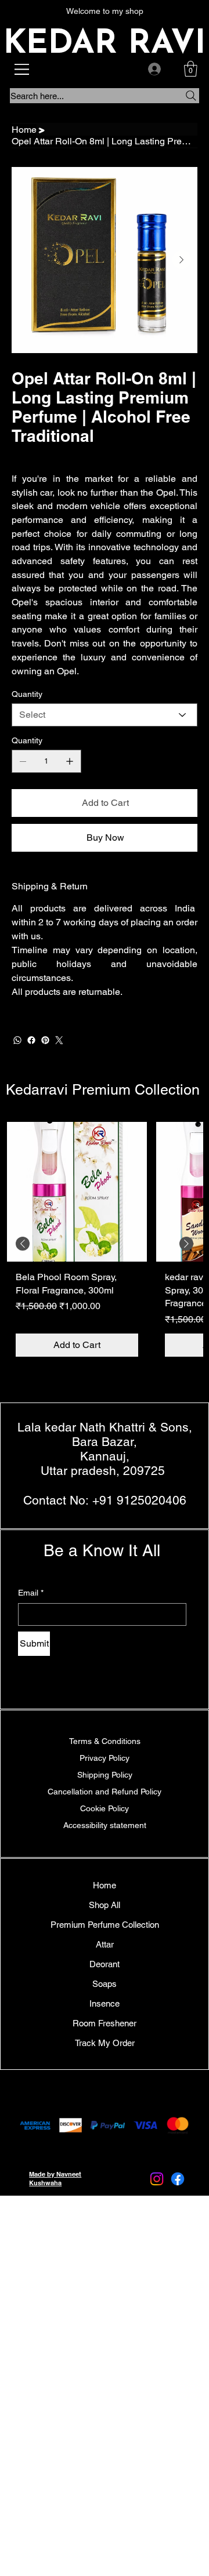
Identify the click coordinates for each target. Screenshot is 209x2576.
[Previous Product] (23, 1244)
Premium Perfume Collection (105, 1925)
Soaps (105, 1984)
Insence (105, 2003)
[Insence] (19, 2003)
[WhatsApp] (17, 1040)
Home (105, 1885)
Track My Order (105, 2043)
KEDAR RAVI (105, 44)
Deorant (105, 1964)
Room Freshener (105, 2023)
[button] (191, 69)
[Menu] (23, 69)
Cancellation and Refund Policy (105, 1792)
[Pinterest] (45, 1040)
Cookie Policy (105, 1808)
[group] (105, 1244)
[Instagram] (157, 2179)
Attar (105, 1944)
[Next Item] (182, 260)
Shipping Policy (105, 1775)
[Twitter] (59, 1040)
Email (31, 1593)
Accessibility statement (105, 1825)
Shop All (105, 1905)
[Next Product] (186, 1244)
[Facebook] (31, 1040)
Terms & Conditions (105, 1741)
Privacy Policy (105, 1758)
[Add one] (70, 761)
